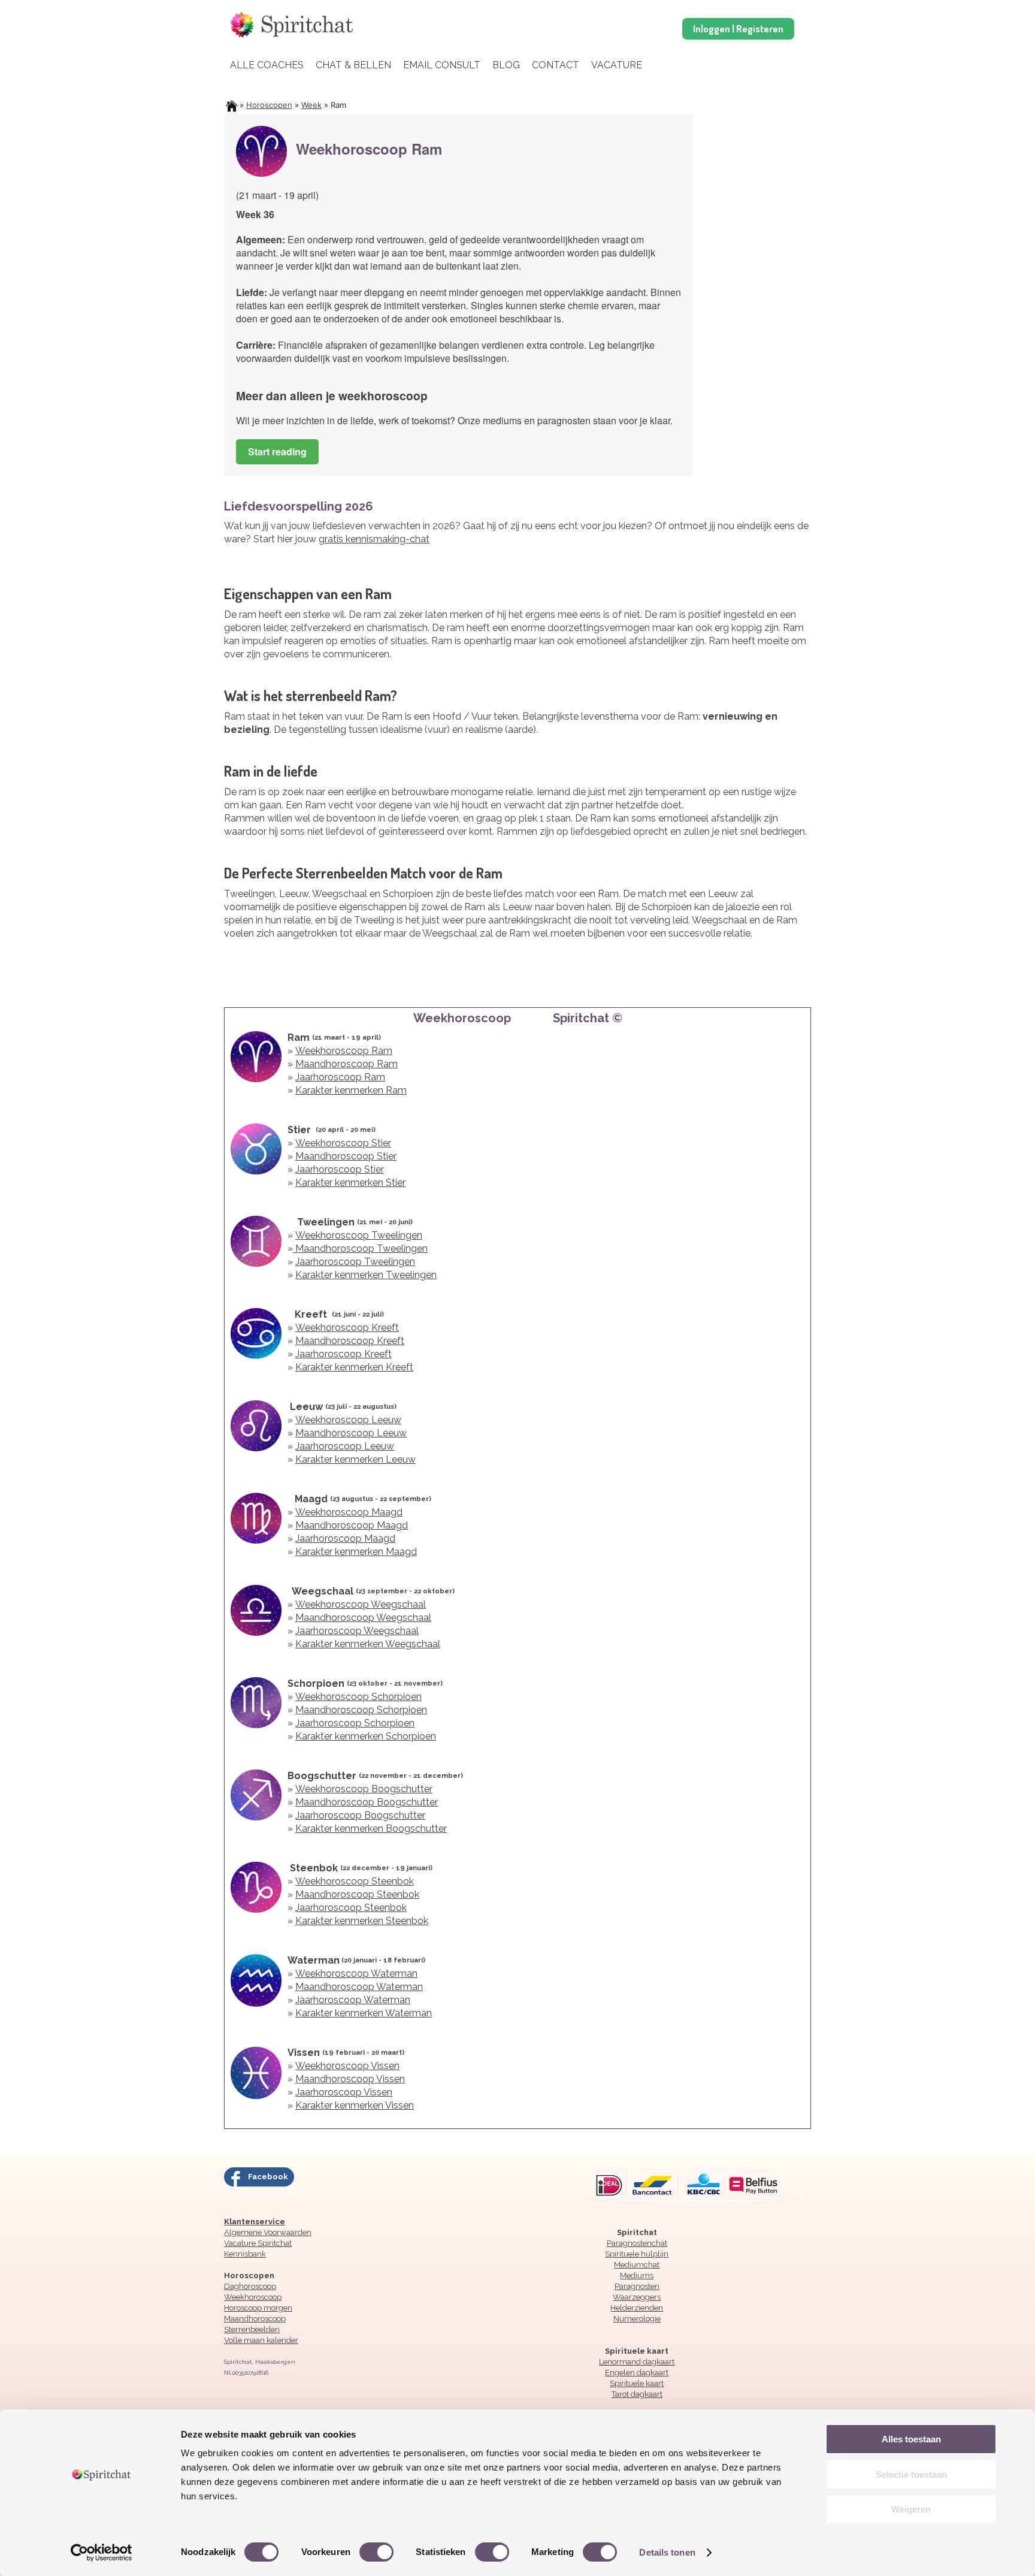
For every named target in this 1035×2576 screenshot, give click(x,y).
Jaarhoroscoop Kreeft (344, 1354)
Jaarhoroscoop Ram (340, 1077)
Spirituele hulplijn (637, 2254)
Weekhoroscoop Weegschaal (361, 1604)
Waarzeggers (637, 2297)
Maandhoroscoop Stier (346, 1156)
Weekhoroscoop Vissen (347, 2066)
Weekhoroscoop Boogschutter (364, 1789)
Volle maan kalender (261, 2340)
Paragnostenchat (637, 2243)
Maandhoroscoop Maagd (352, 1525)
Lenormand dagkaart (637, 2362)
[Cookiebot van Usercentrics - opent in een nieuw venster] (102, 2553)
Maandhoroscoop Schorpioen (361, 1710)
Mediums (637, 2275)
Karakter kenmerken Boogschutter (371, 1828)
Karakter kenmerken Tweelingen (366, 1275)
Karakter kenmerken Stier (350, 1183)
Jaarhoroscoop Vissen (344, 2092)
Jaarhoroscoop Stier (340, 1169)
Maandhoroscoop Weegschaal (363, 1618)
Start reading (277, 452)
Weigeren (911, 2509)
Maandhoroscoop (255, 2319)
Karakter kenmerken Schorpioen (366, 1736)
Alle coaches (267, 65)
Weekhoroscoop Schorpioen (358, 1697)
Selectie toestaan (911, 2474)
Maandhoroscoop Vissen (350, 2079)
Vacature (617, 65)
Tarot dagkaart (637, 2394)
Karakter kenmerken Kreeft (354, 1367)
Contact (556, 65)
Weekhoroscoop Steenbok (355, 1881)
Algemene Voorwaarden (268, 2232)
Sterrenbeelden (252, 2329)
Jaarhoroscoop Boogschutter (360, 1815)
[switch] (376, 2551)
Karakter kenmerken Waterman (364, 2013)
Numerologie (637, 2319)
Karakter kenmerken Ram (351, 1090)
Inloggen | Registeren (738, 28)
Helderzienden (637, 2308)
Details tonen (667, 2552)
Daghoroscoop (250, 2286)
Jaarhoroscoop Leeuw (345, 1446)
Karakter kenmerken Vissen (355, 2105)
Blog (506, 65)
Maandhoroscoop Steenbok (357, 1894)
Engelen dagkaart (637, 2373)
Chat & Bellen (353, 65)
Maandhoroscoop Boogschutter (367, 1802)
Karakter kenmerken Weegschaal (368, 1644)
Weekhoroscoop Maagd (349, 1512)
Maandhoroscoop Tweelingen (360, 1248)
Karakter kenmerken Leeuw (355, 1459)
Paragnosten (637, 2286)
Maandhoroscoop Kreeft (350, 1341)
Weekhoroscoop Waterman (356, 1973)
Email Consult (442, 65)
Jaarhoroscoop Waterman (353, 2000)
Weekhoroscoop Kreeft (347, 1328)
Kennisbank (245, 2254)
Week (311, 105)
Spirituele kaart (637, 2383)
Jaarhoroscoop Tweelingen (355, 1262)
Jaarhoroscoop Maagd (345, 1538)
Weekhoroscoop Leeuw (348, 1420)
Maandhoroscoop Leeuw (351, 1433)
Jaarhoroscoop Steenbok (351, 1908)
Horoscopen (269, 105)
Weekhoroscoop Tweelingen (359, 1235)
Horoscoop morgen (258, 2308)
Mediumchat (637, 2265)
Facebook (268, 2177)
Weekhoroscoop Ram (344, 1051)
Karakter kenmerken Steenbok (362, 1921)
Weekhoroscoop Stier (343, 1143)
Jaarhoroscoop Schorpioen (355, 1723)
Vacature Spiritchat (258, 2243)
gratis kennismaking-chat (374, 539)
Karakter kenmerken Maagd (356, 1552)
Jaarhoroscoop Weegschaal (357, 1631)
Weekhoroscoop (253, 2297)
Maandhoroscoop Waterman (359, 1987)
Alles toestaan (911, 2439)
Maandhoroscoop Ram (346, 1064)
